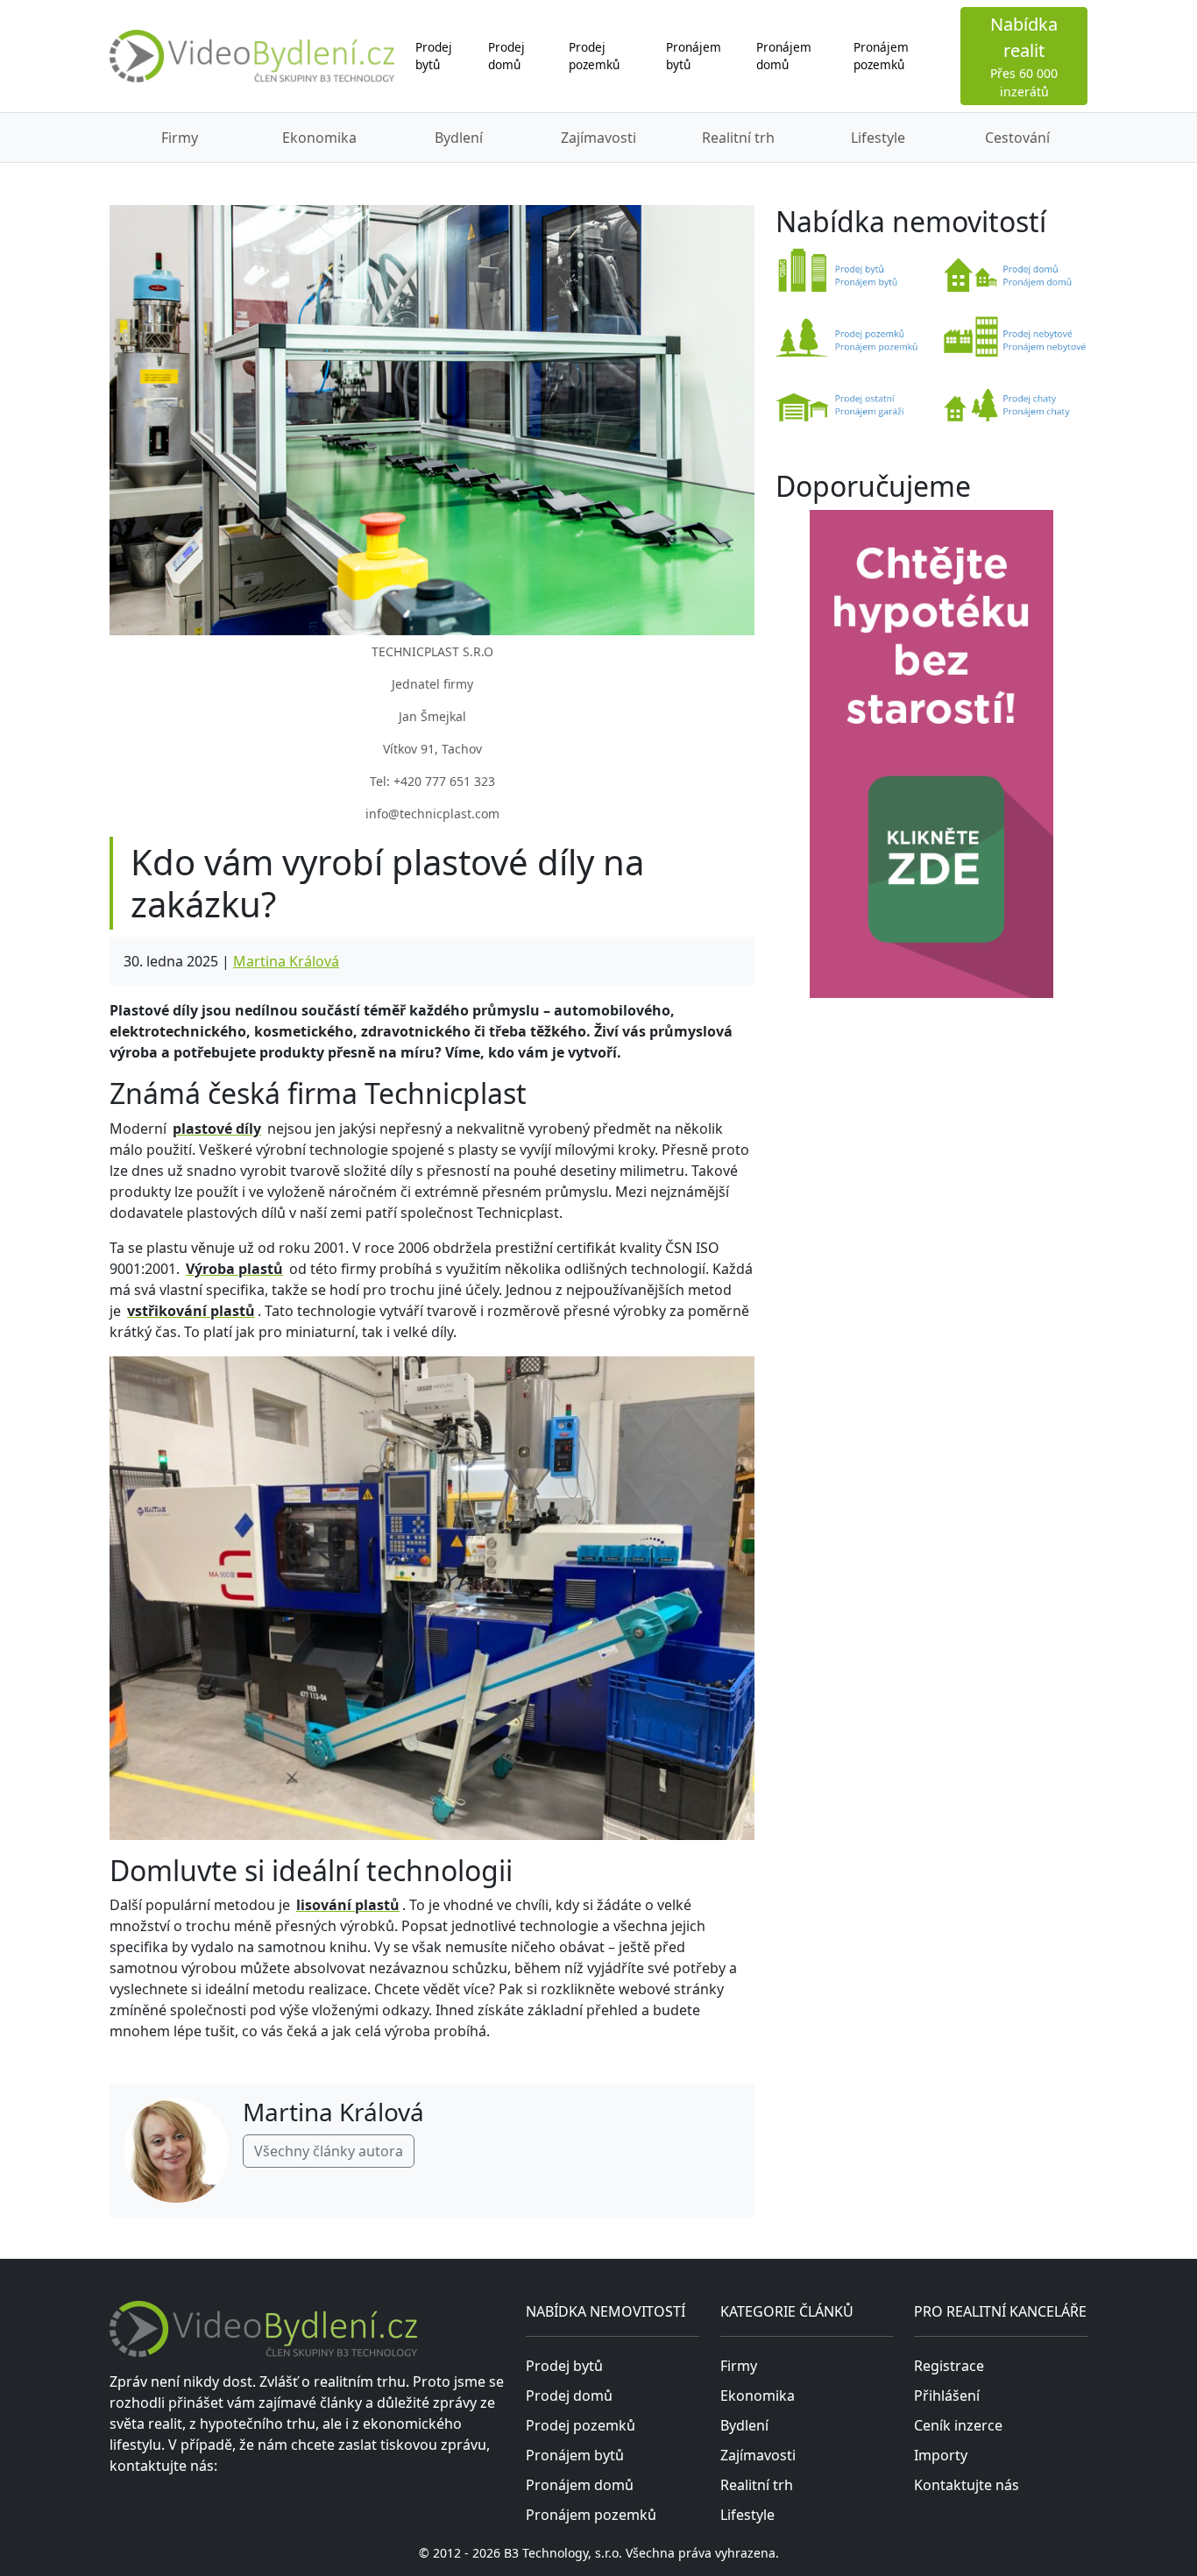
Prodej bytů (434, 56)
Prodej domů (506, 56)
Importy (941, 2455)
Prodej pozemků (594, 56)
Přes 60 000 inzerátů (1024, 56)
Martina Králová (286, 961)
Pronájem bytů (694, 56)
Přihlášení (947, 2396)
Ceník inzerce (958, 2425)
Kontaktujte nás (967, 2485)
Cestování (1017, 138)
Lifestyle (878, 138)
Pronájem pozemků (881, 56)
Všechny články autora (329, 2151)
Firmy (180, 138)
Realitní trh (738, 138)
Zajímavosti (598, 138)
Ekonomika (319, 138)
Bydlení (459, 138)
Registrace (949, 2366)
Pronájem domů (784, 56)
